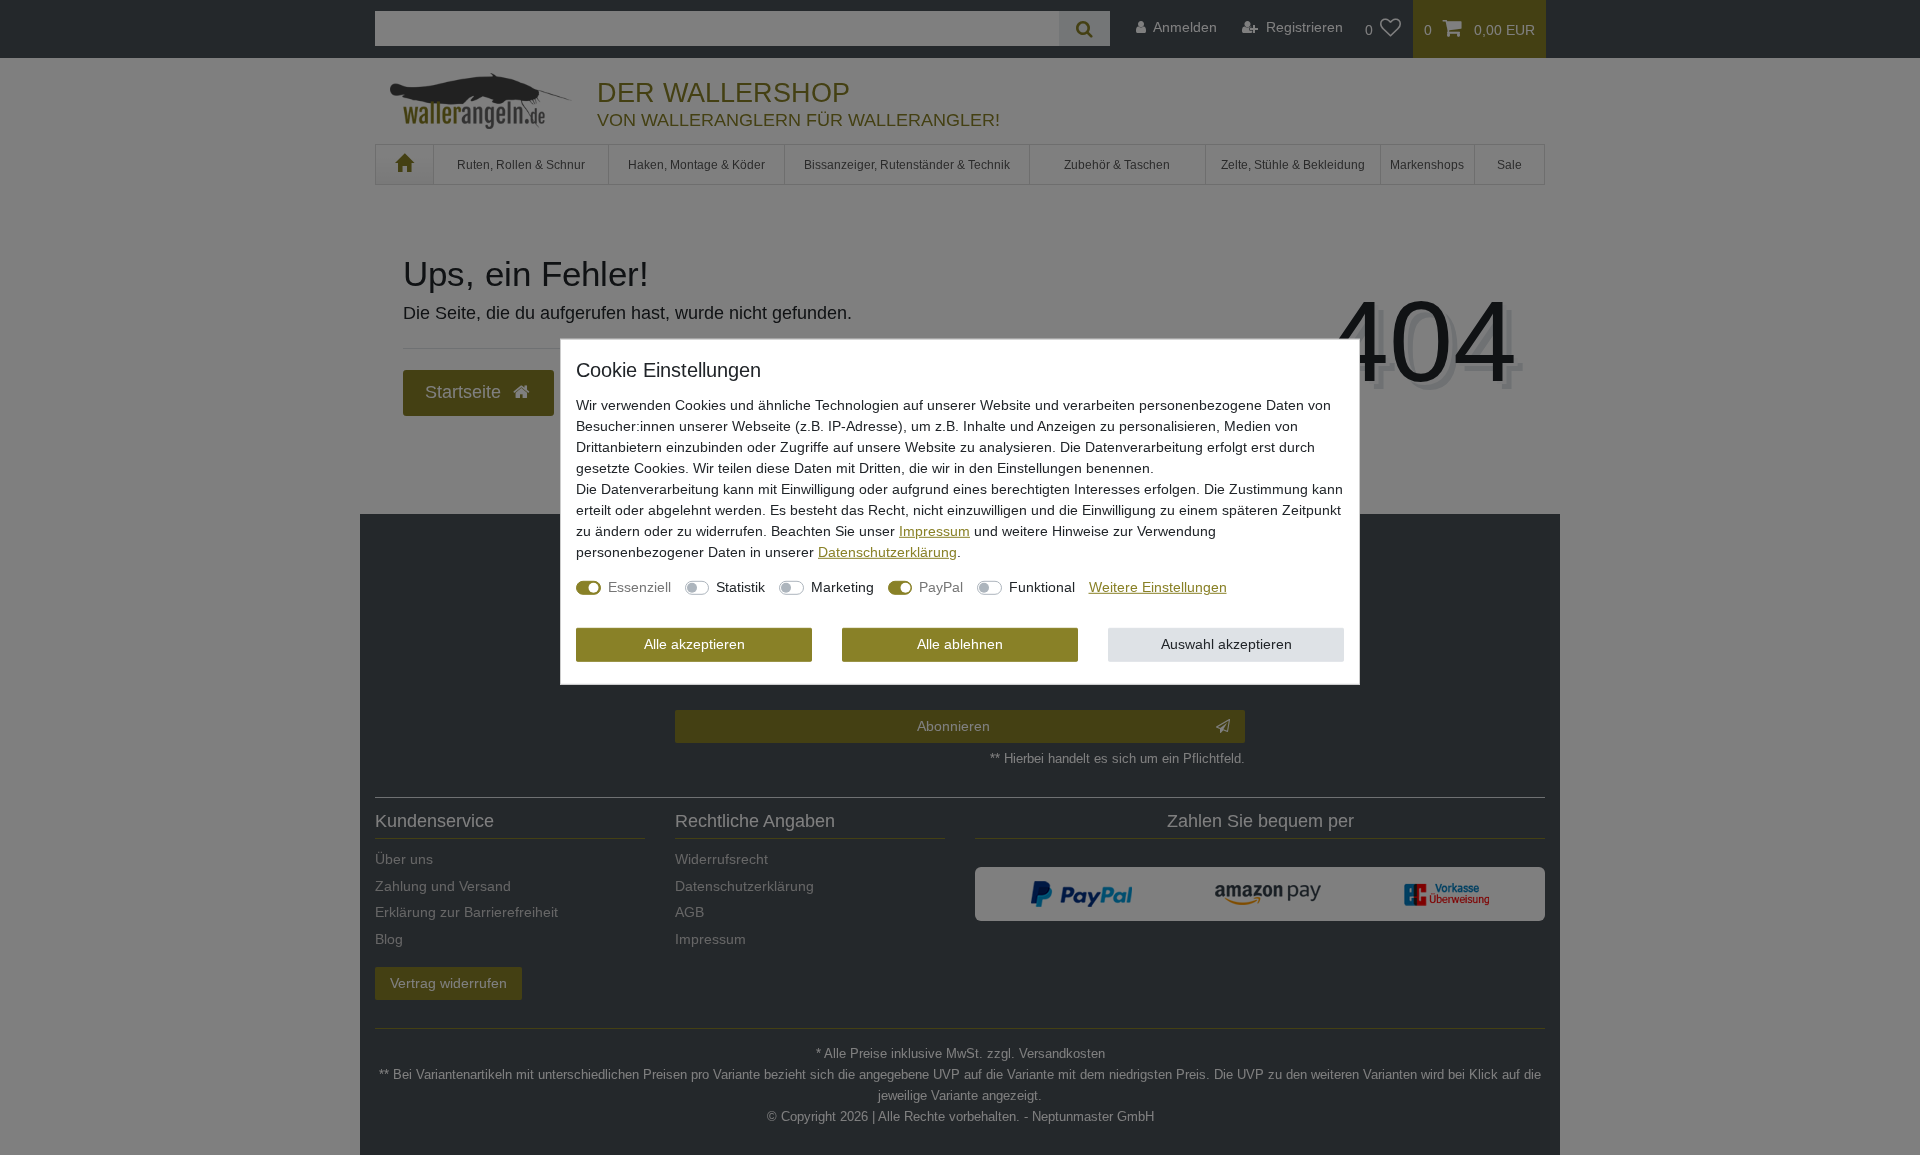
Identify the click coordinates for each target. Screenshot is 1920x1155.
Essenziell (639, 587)
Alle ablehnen (960, 644)
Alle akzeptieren (694, 644)
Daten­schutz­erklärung (887, 552)
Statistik (740, 587)
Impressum (934, 531)
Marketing (842, 587)
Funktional (1042, 587)
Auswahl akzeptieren (1226, 644)
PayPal (941, 587)
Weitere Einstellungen (1158, 587)
